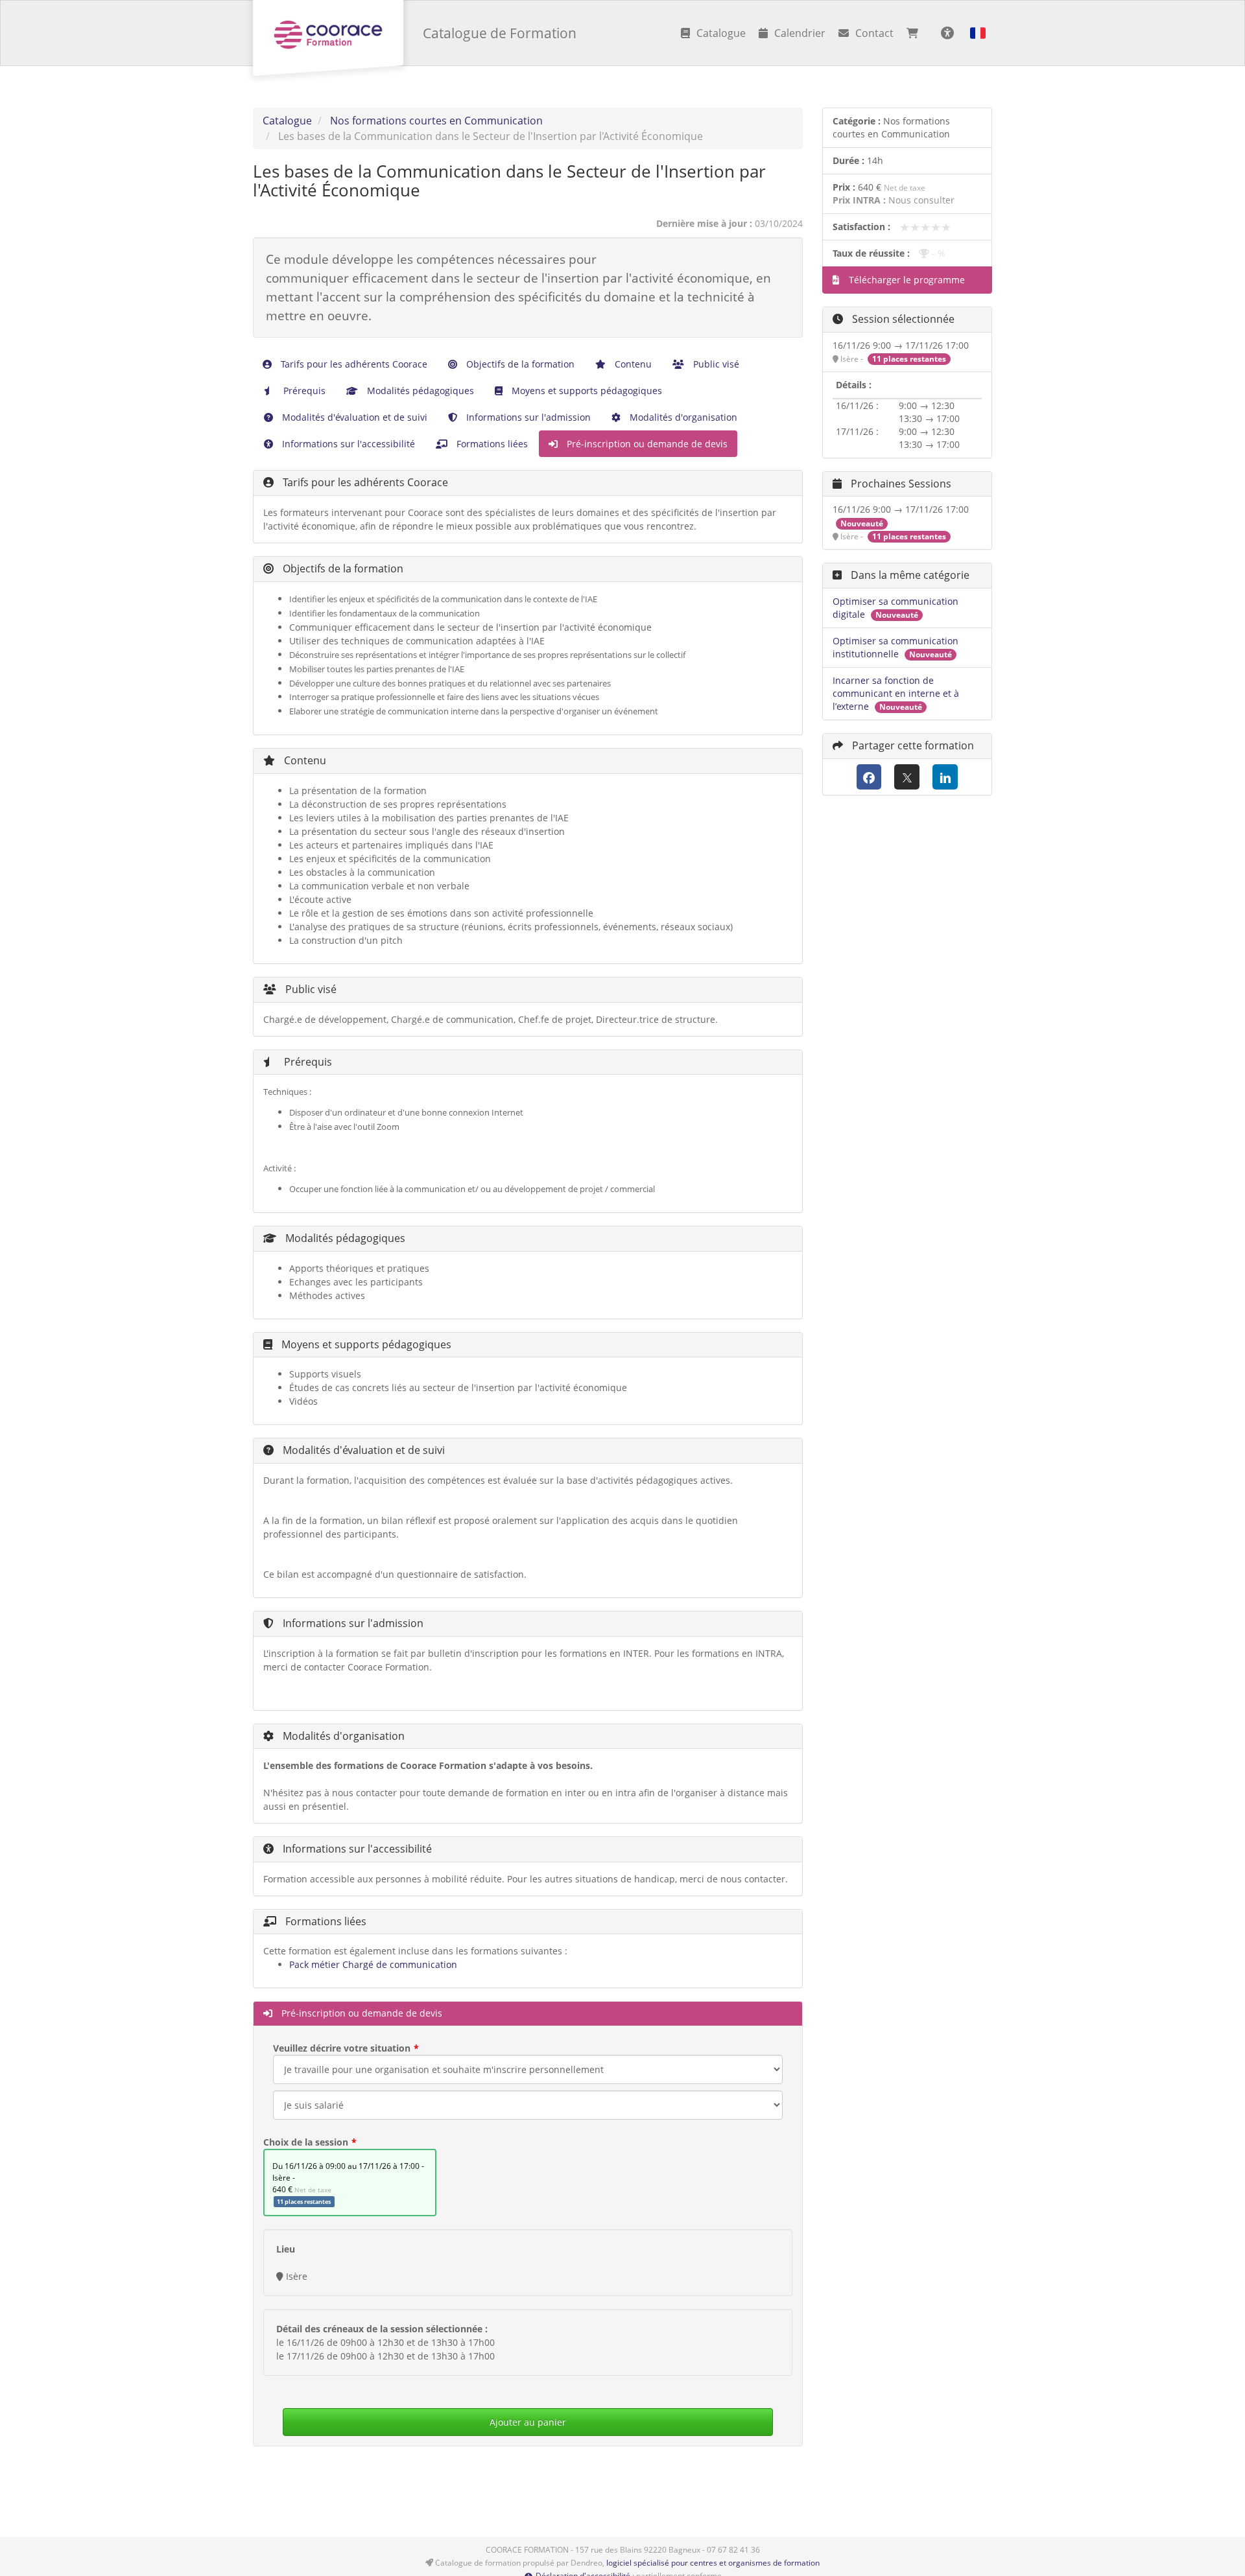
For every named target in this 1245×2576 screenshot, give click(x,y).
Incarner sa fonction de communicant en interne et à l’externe (896, 693)
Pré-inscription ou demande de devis (646, 444)
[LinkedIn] (945, 777)
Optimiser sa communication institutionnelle (895, 647)
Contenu (632, 364)
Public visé (715, 364)
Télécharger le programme (906, 280)
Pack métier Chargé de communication (373, 1964)
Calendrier (800, 33)
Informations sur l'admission (527, 417)
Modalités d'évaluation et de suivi (353, 417)
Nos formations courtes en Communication (436, 121)
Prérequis (303, 391)
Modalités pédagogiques (419, 391)
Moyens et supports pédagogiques (586, 391)
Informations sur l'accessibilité (347, 444)
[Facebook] (869, 777)
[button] (978, 33)
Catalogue (721, 33)
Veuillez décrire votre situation (342, 2048)
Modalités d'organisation (682, 417)
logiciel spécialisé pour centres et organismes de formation (713, 2563)
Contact (874, 33)
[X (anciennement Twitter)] (907, 777)
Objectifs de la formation (519, 364)
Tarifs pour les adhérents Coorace (353, 364)
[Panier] (916, 33)
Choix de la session (306, 2142)
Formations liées (491, 444)
